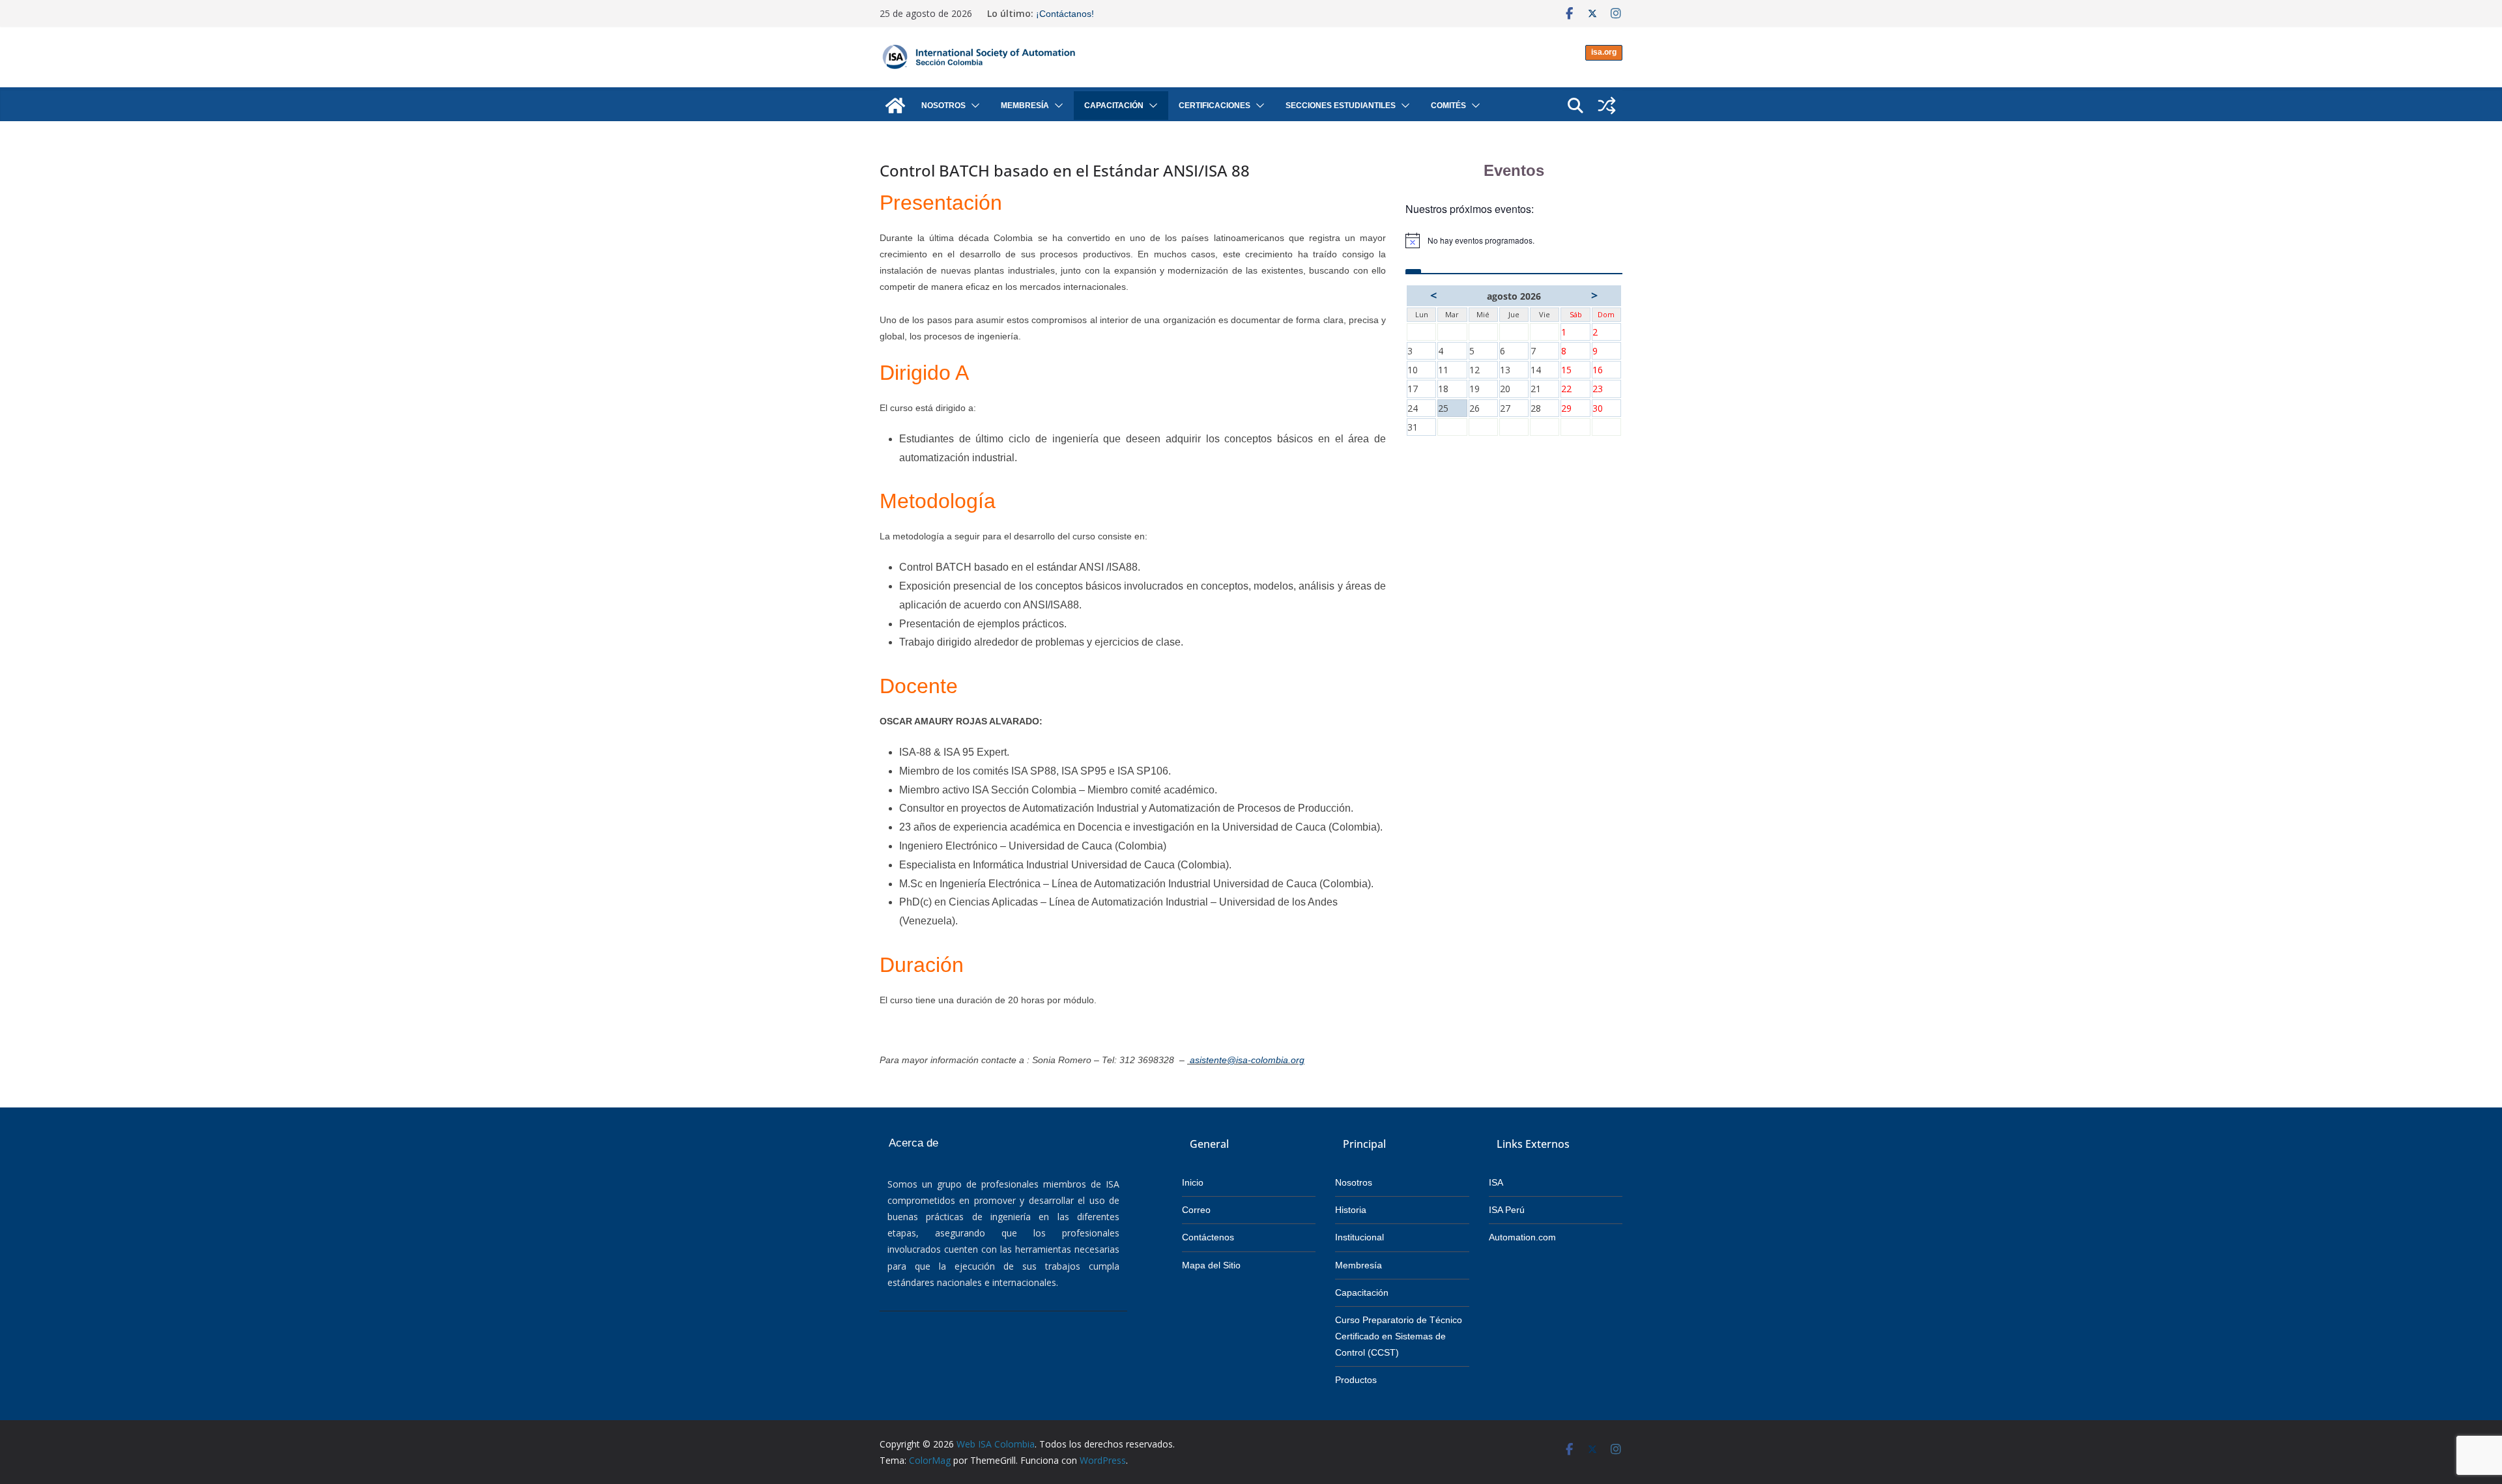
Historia (1351, 1210)
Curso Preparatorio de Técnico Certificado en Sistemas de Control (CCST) (1399, 1336)
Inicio (1193, 1182)
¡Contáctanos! (1065, 14)
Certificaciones (1215, 106)
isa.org (1604, 52)
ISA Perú (1507, 1210)
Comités (1448, 106)
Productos (1356, 1380)
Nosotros (943, 106)
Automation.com (1522, 1237)
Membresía (1025, 106)
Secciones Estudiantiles (1341, 106)
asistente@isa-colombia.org (1247, 1060)
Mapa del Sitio (1211, 1265)
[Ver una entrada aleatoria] (1607, 106)
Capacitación (1114, 106)
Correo (1196, 1210)
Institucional (1359, 1237)
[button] (973, 106)
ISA (1496, 1182)
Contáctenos (1208, 1237)
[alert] (1514, 240)
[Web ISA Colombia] (895, 106)
